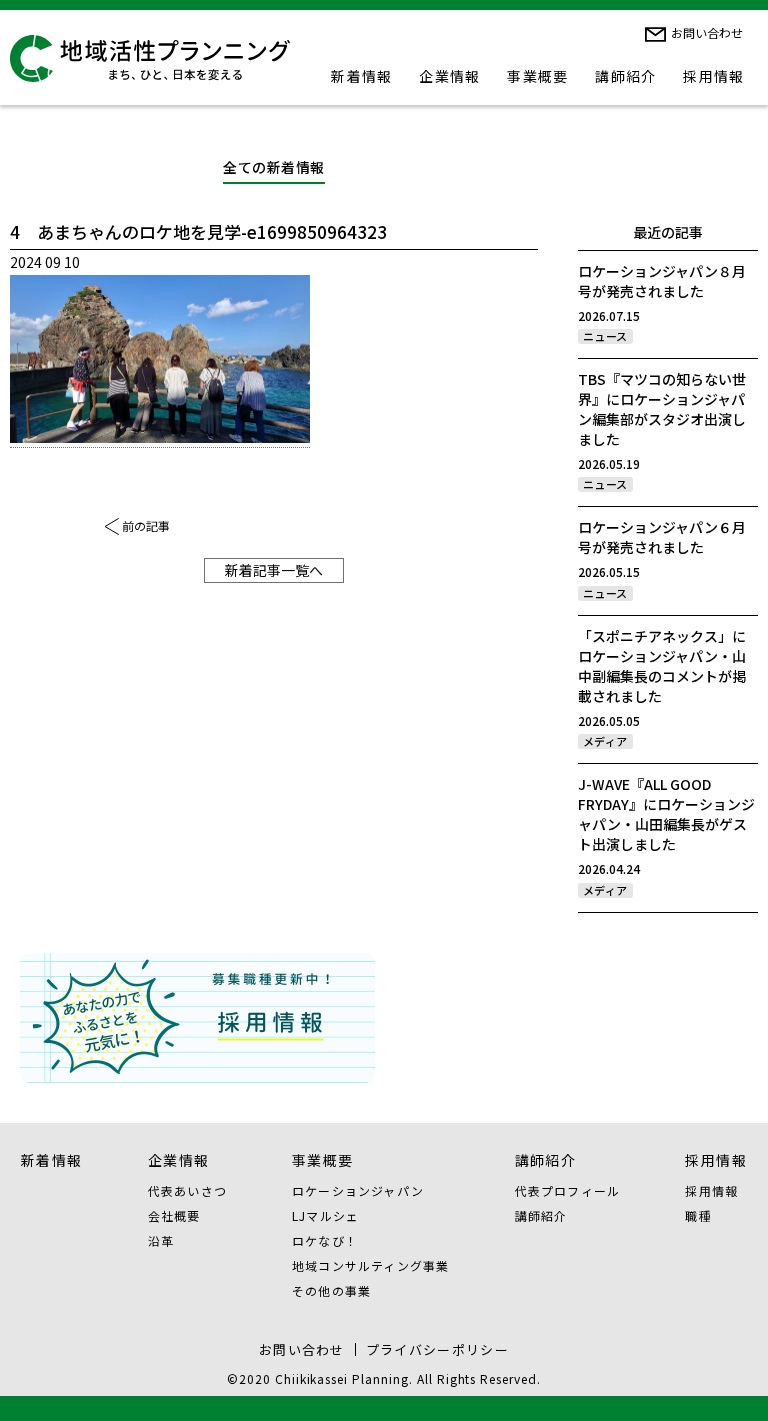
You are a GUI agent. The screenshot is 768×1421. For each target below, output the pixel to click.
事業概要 (538, 76)
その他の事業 (331, 1290)
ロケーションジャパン (358, 1190)
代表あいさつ (187, 1190)
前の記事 (146, 525)
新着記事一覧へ (274, 570)
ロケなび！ (325, 1240)
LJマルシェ (325, 1215)
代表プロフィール (568, 1190)
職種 (698, 1215)
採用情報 (714, 76)
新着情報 (362, 76)
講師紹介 (626, 76)
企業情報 (450, 76)
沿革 (161, 1240)
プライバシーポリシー (437, 1349)
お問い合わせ (707, 32)
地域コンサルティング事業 (370, 1265)
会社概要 (174, 1215)
